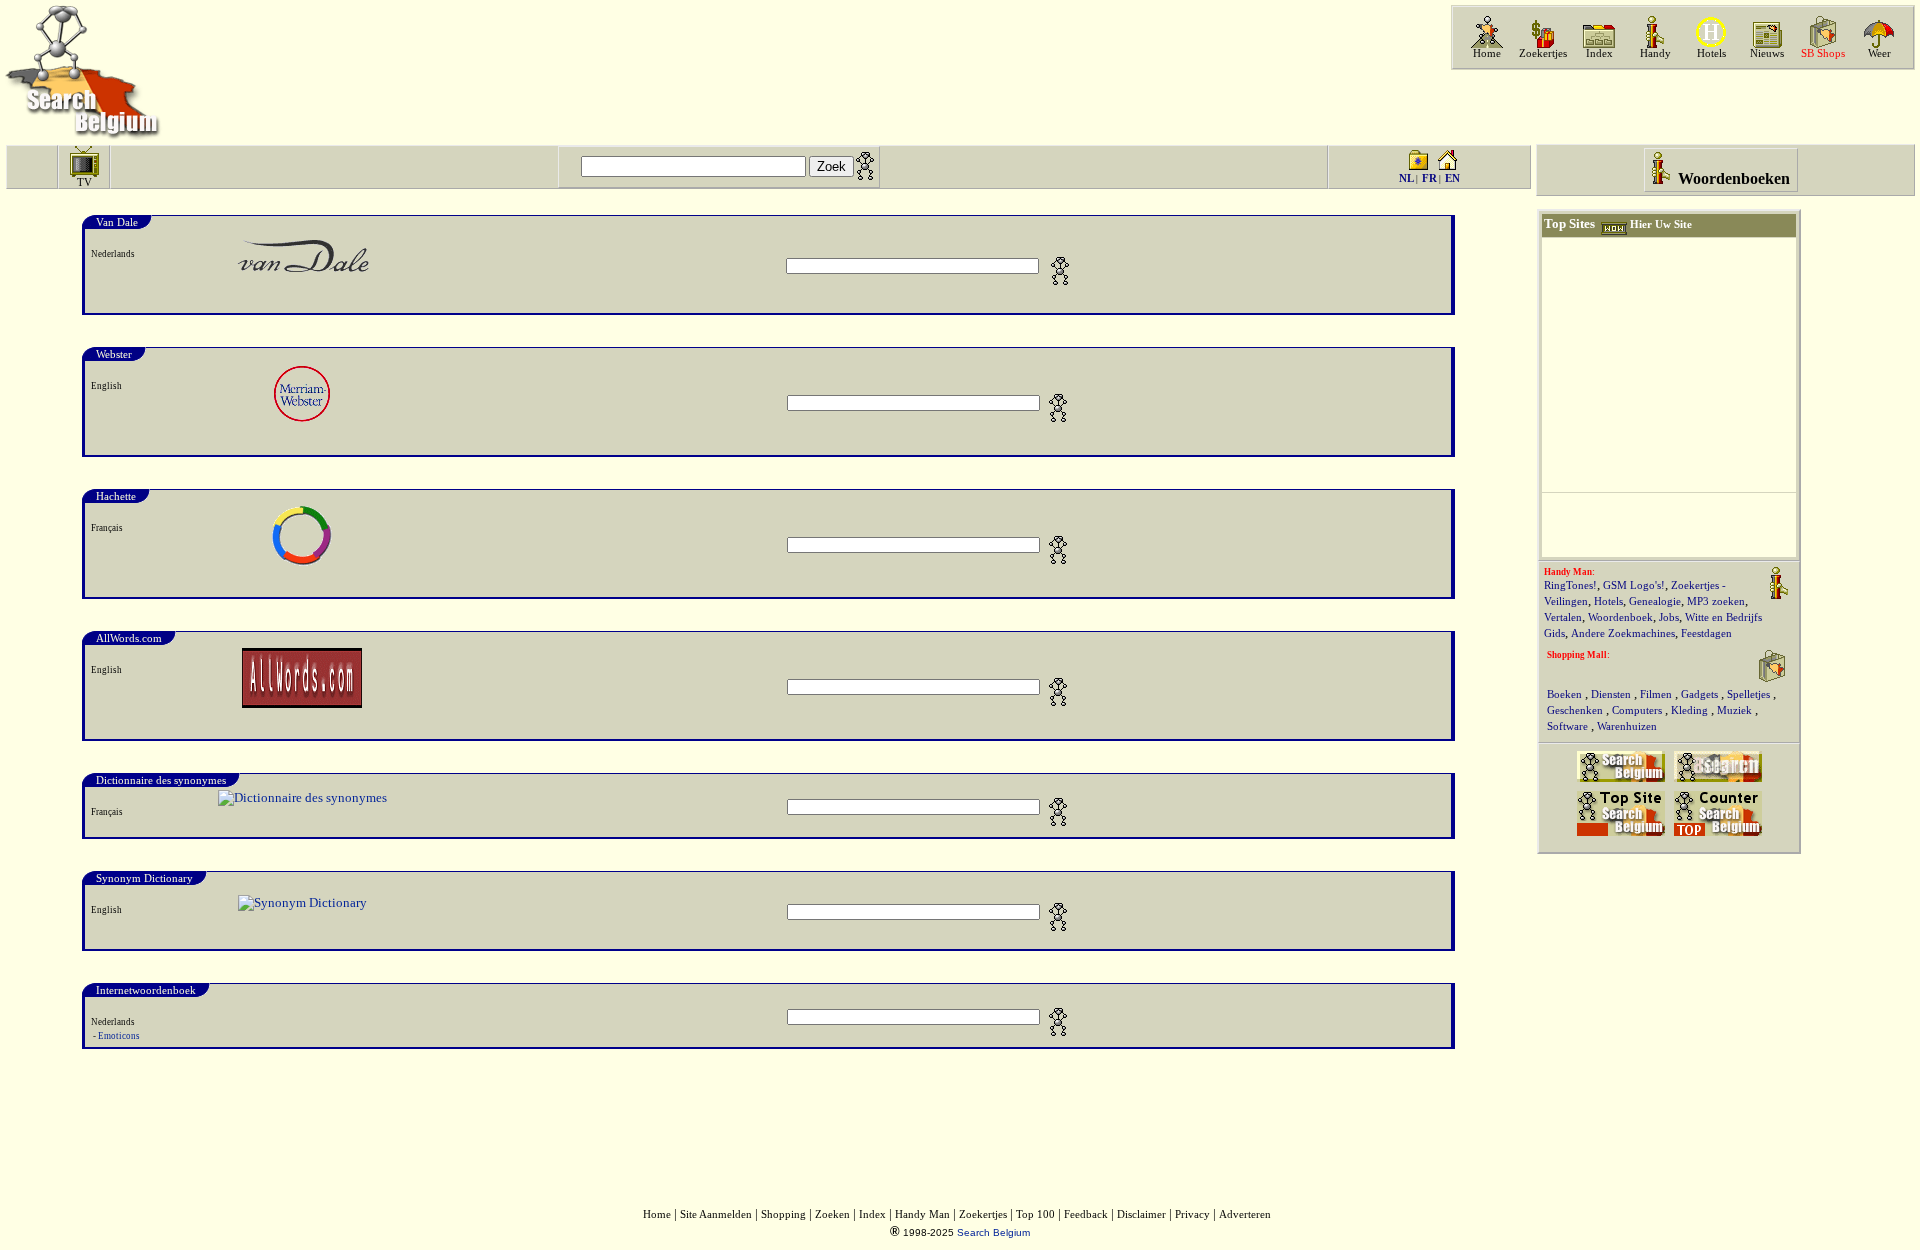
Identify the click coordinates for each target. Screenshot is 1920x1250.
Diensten (1612, 694)
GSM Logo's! (1634, 585)
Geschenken (1576, 710)
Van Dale (117, 222)
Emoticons (119, 1036)
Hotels (1711, 53)
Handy (1655, 53)
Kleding (1691, 710)
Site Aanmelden (716, 1214)
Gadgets (1701, 694)
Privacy (1192, 1214)
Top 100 (1035, 1214)
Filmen (1657, 694)
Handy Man (922, 1214)
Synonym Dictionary (144, 878)
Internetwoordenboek (146, 990)
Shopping (783, 1214)
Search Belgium (993, 1232)
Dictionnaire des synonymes (161, 780)
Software (1569, 726)
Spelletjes (1750, 694)
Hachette (116, 496)
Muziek (1736, 710)
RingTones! (1570, 585)
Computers (1638, 710)
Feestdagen (1706, 633)
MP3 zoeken (1716, 601)
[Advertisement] (1681, 107)
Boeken (1566, 694)
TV (84, 182)
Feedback (1086, 1214)
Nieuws (1767, 53)
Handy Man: (1569, 572)
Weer (1879, 53)
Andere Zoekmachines (1623, 633)
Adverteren (1245, 1214)
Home (1487, 53)
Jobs (1669, 617)
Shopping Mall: (1578, 655)
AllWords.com (129, 638)
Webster (114, 354)
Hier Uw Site (1661, 224)
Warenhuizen (1627, 726)
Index (1599, 53)
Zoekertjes (1543, 53)
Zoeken (832, 1214)
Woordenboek (1620, 617)
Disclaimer (1141, 1214)
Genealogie (1655, 601)
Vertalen (1563, 617)
